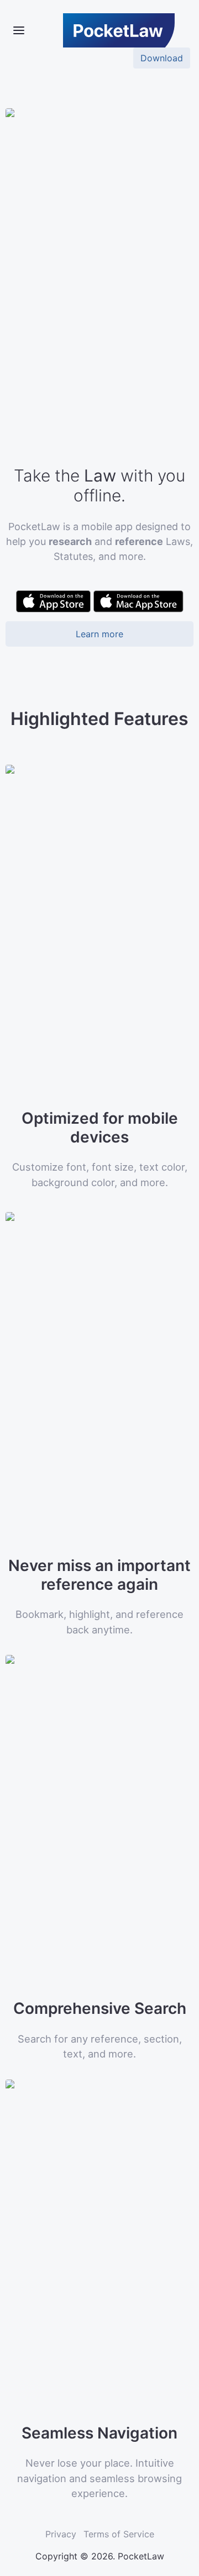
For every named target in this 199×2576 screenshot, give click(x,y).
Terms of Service (119, 2534)
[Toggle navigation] (19, 30)
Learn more (99, 634)
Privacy (61, 2534)
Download (162, 58)
